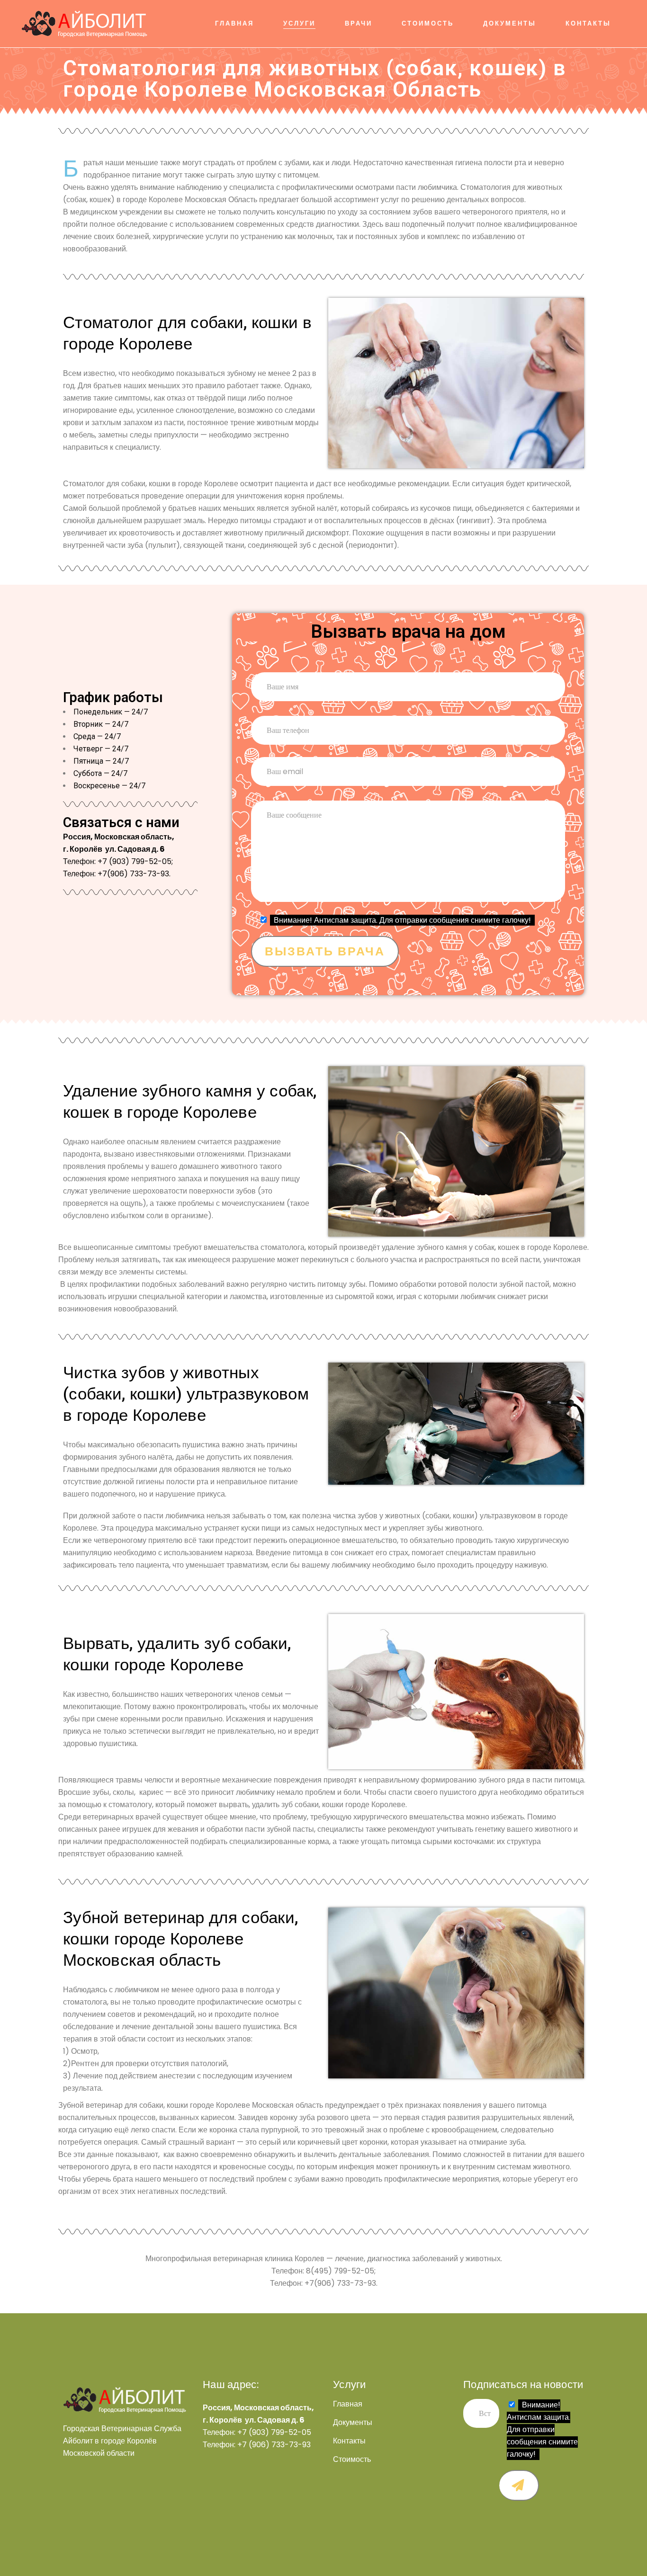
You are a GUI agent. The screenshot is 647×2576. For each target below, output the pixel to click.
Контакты (349, 2441)
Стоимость (352, 2460)
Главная (348, 2404)
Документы (353, 2423)
